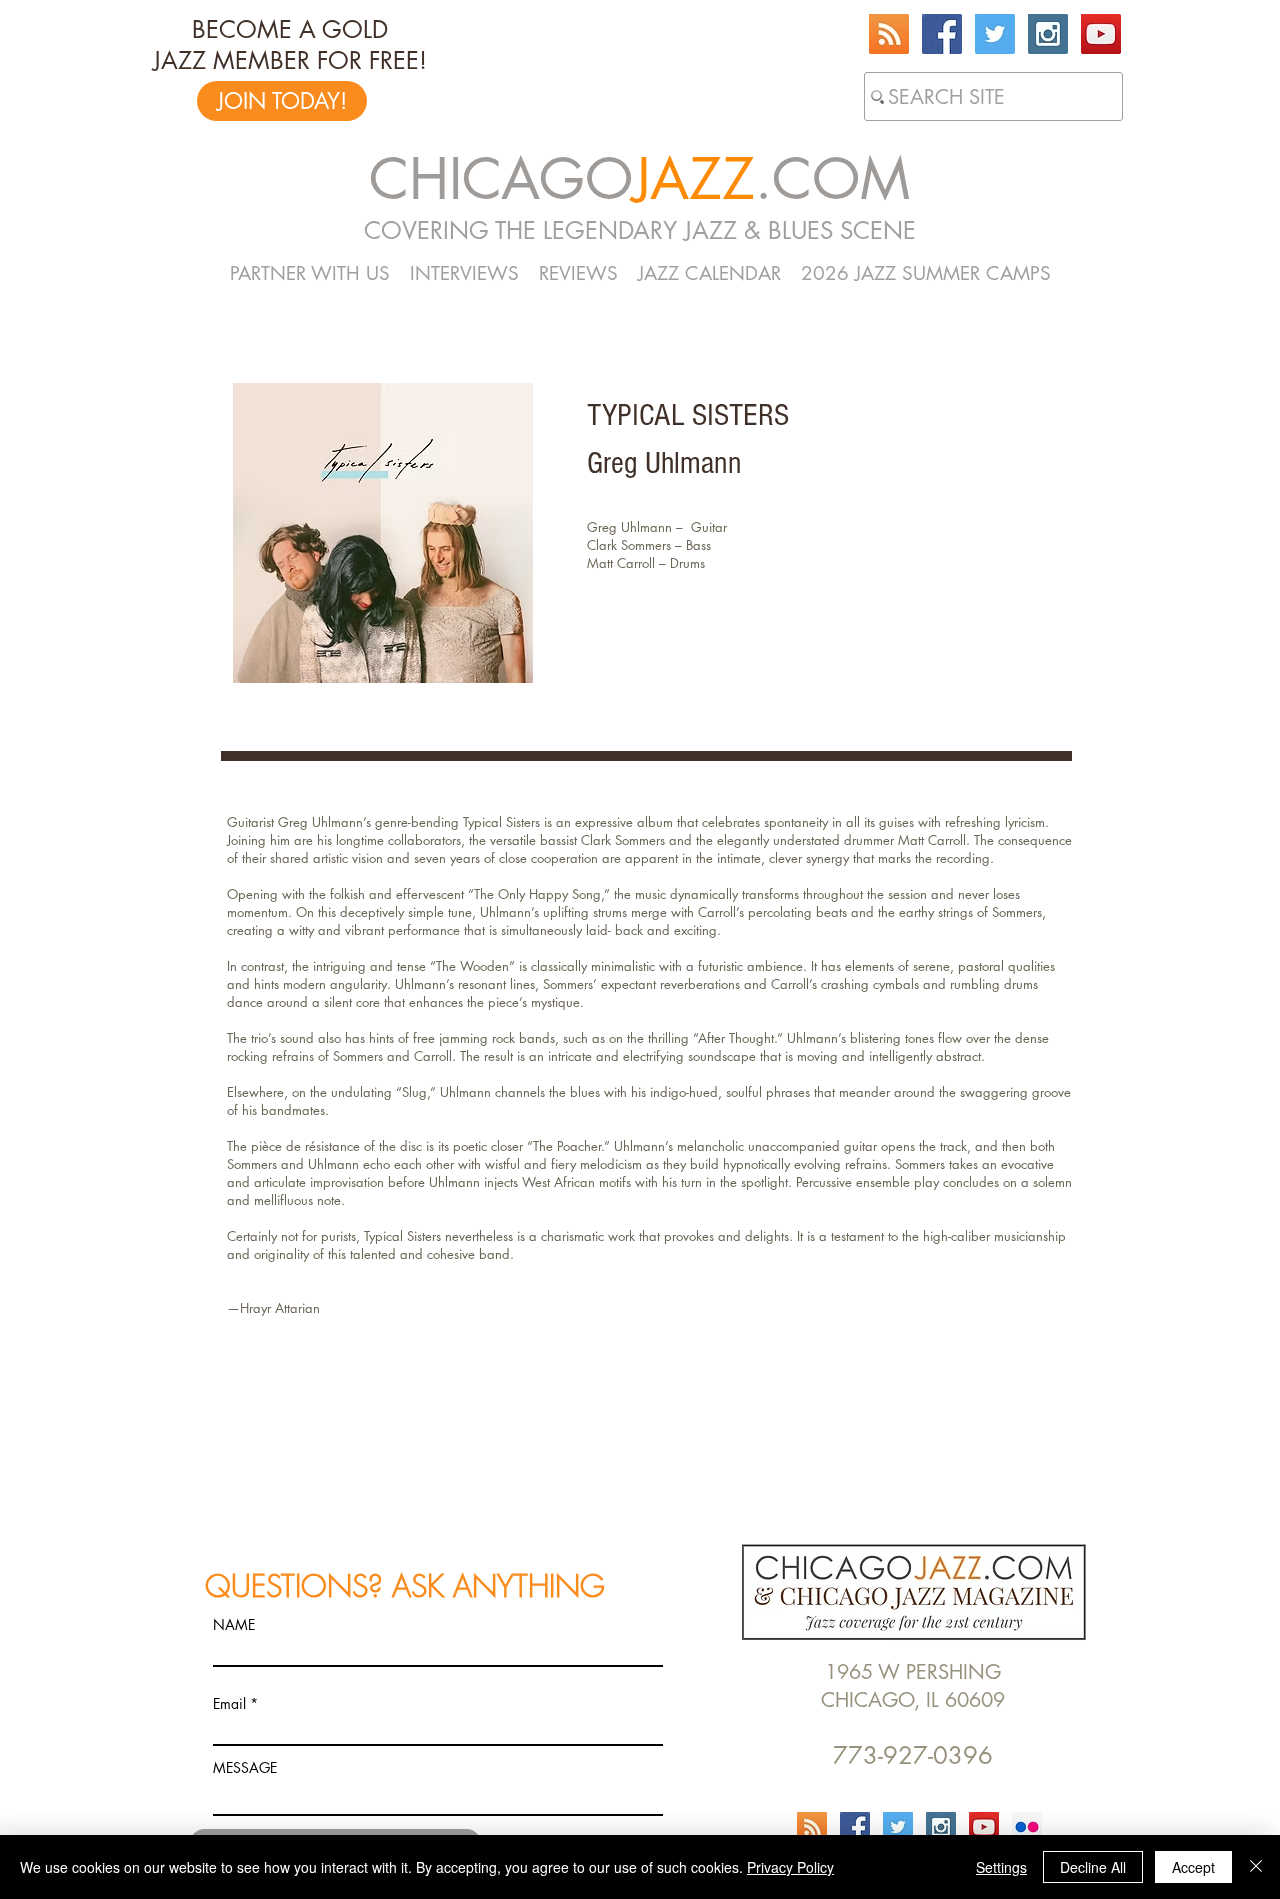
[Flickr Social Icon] (1027, 1827)
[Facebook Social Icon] (942, 34)
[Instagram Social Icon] (1048, 34)
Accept (1193, 1867)
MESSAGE (245, 1768)
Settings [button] (1001, 1867)
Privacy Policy (790, 1867)
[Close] (1256, 1867)
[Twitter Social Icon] (995, 34)
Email (229, 1704)
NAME (234, 1625)
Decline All (1093, 1867)
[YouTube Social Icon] (1101, 34)
